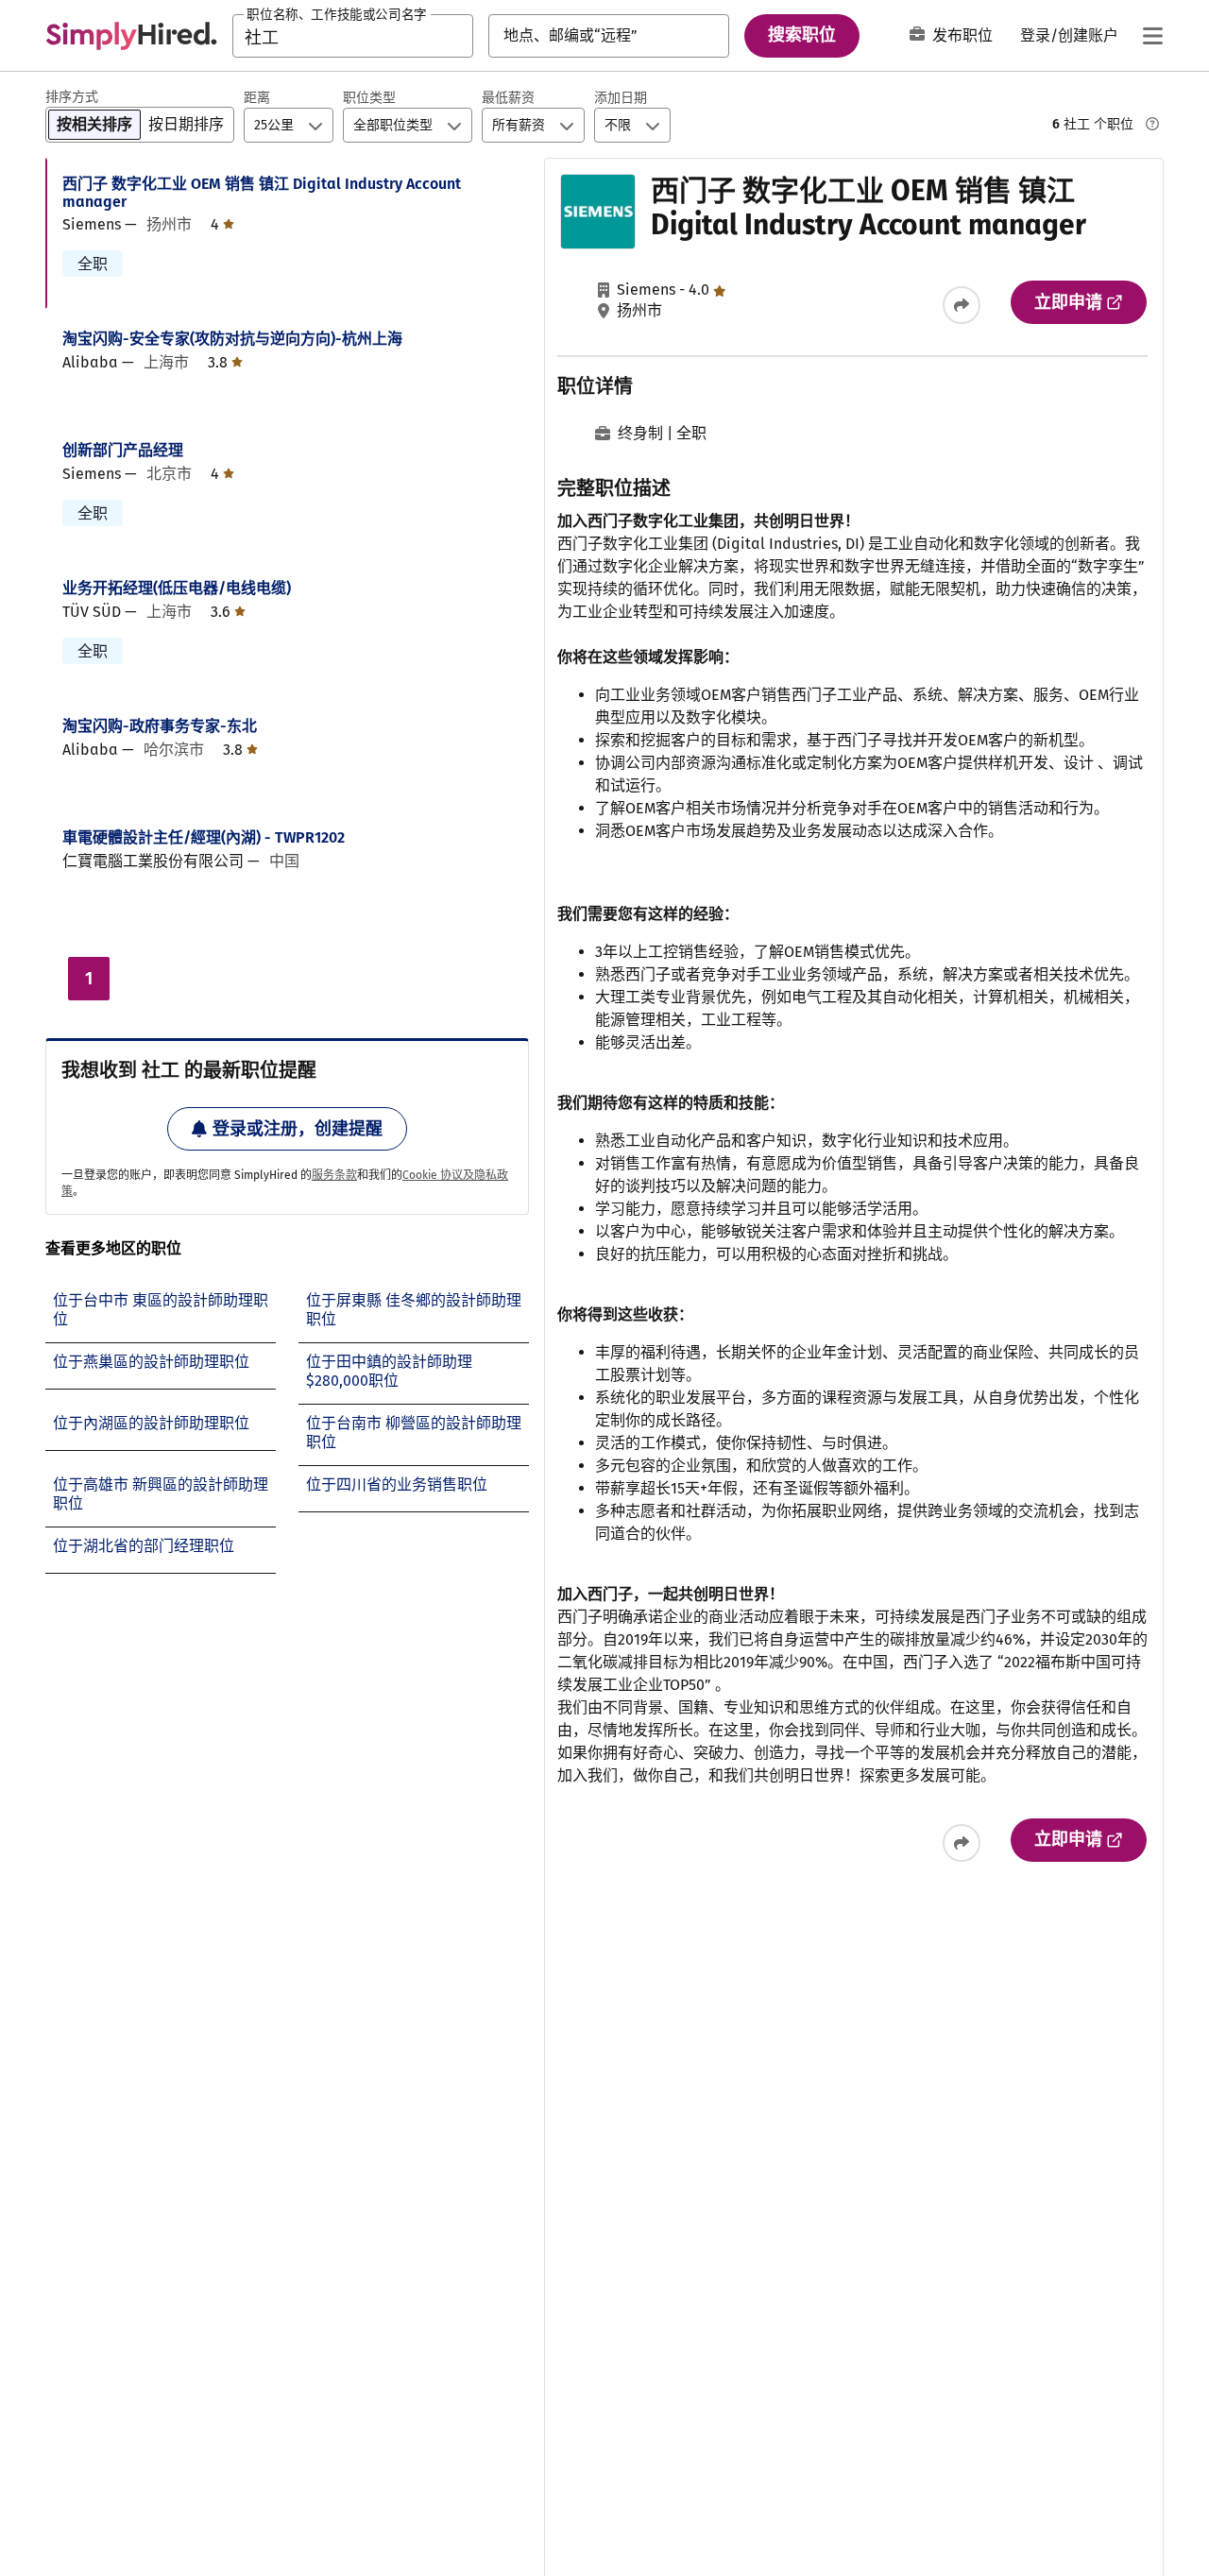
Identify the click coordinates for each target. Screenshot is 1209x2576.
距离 (257, 98)
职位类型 (369, 98)
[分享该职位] (962, 305)
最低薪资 (508, 98)
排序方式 (72, 97)
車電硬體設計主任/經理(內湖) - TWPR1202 (204, 837)
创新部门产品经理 (123, 450)
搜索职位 (802, 35)
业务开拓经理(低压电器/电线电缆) (177, 588)
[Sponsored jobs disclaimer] (1152, 124)
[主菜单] (1152, 36)
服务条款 (334, 1175)
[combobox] (353, 36)
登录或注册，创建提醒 (298, 1129)
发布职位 (962, 35)
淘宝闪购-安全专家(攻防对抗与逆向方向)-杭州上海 (232, 339)
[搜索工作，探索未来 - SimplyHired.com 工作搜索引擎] (131, 36)
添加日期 (621, 98)
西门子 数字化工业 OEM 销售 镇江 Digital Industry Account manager (262, 193)
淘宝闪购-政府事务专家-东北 (160, 726)
